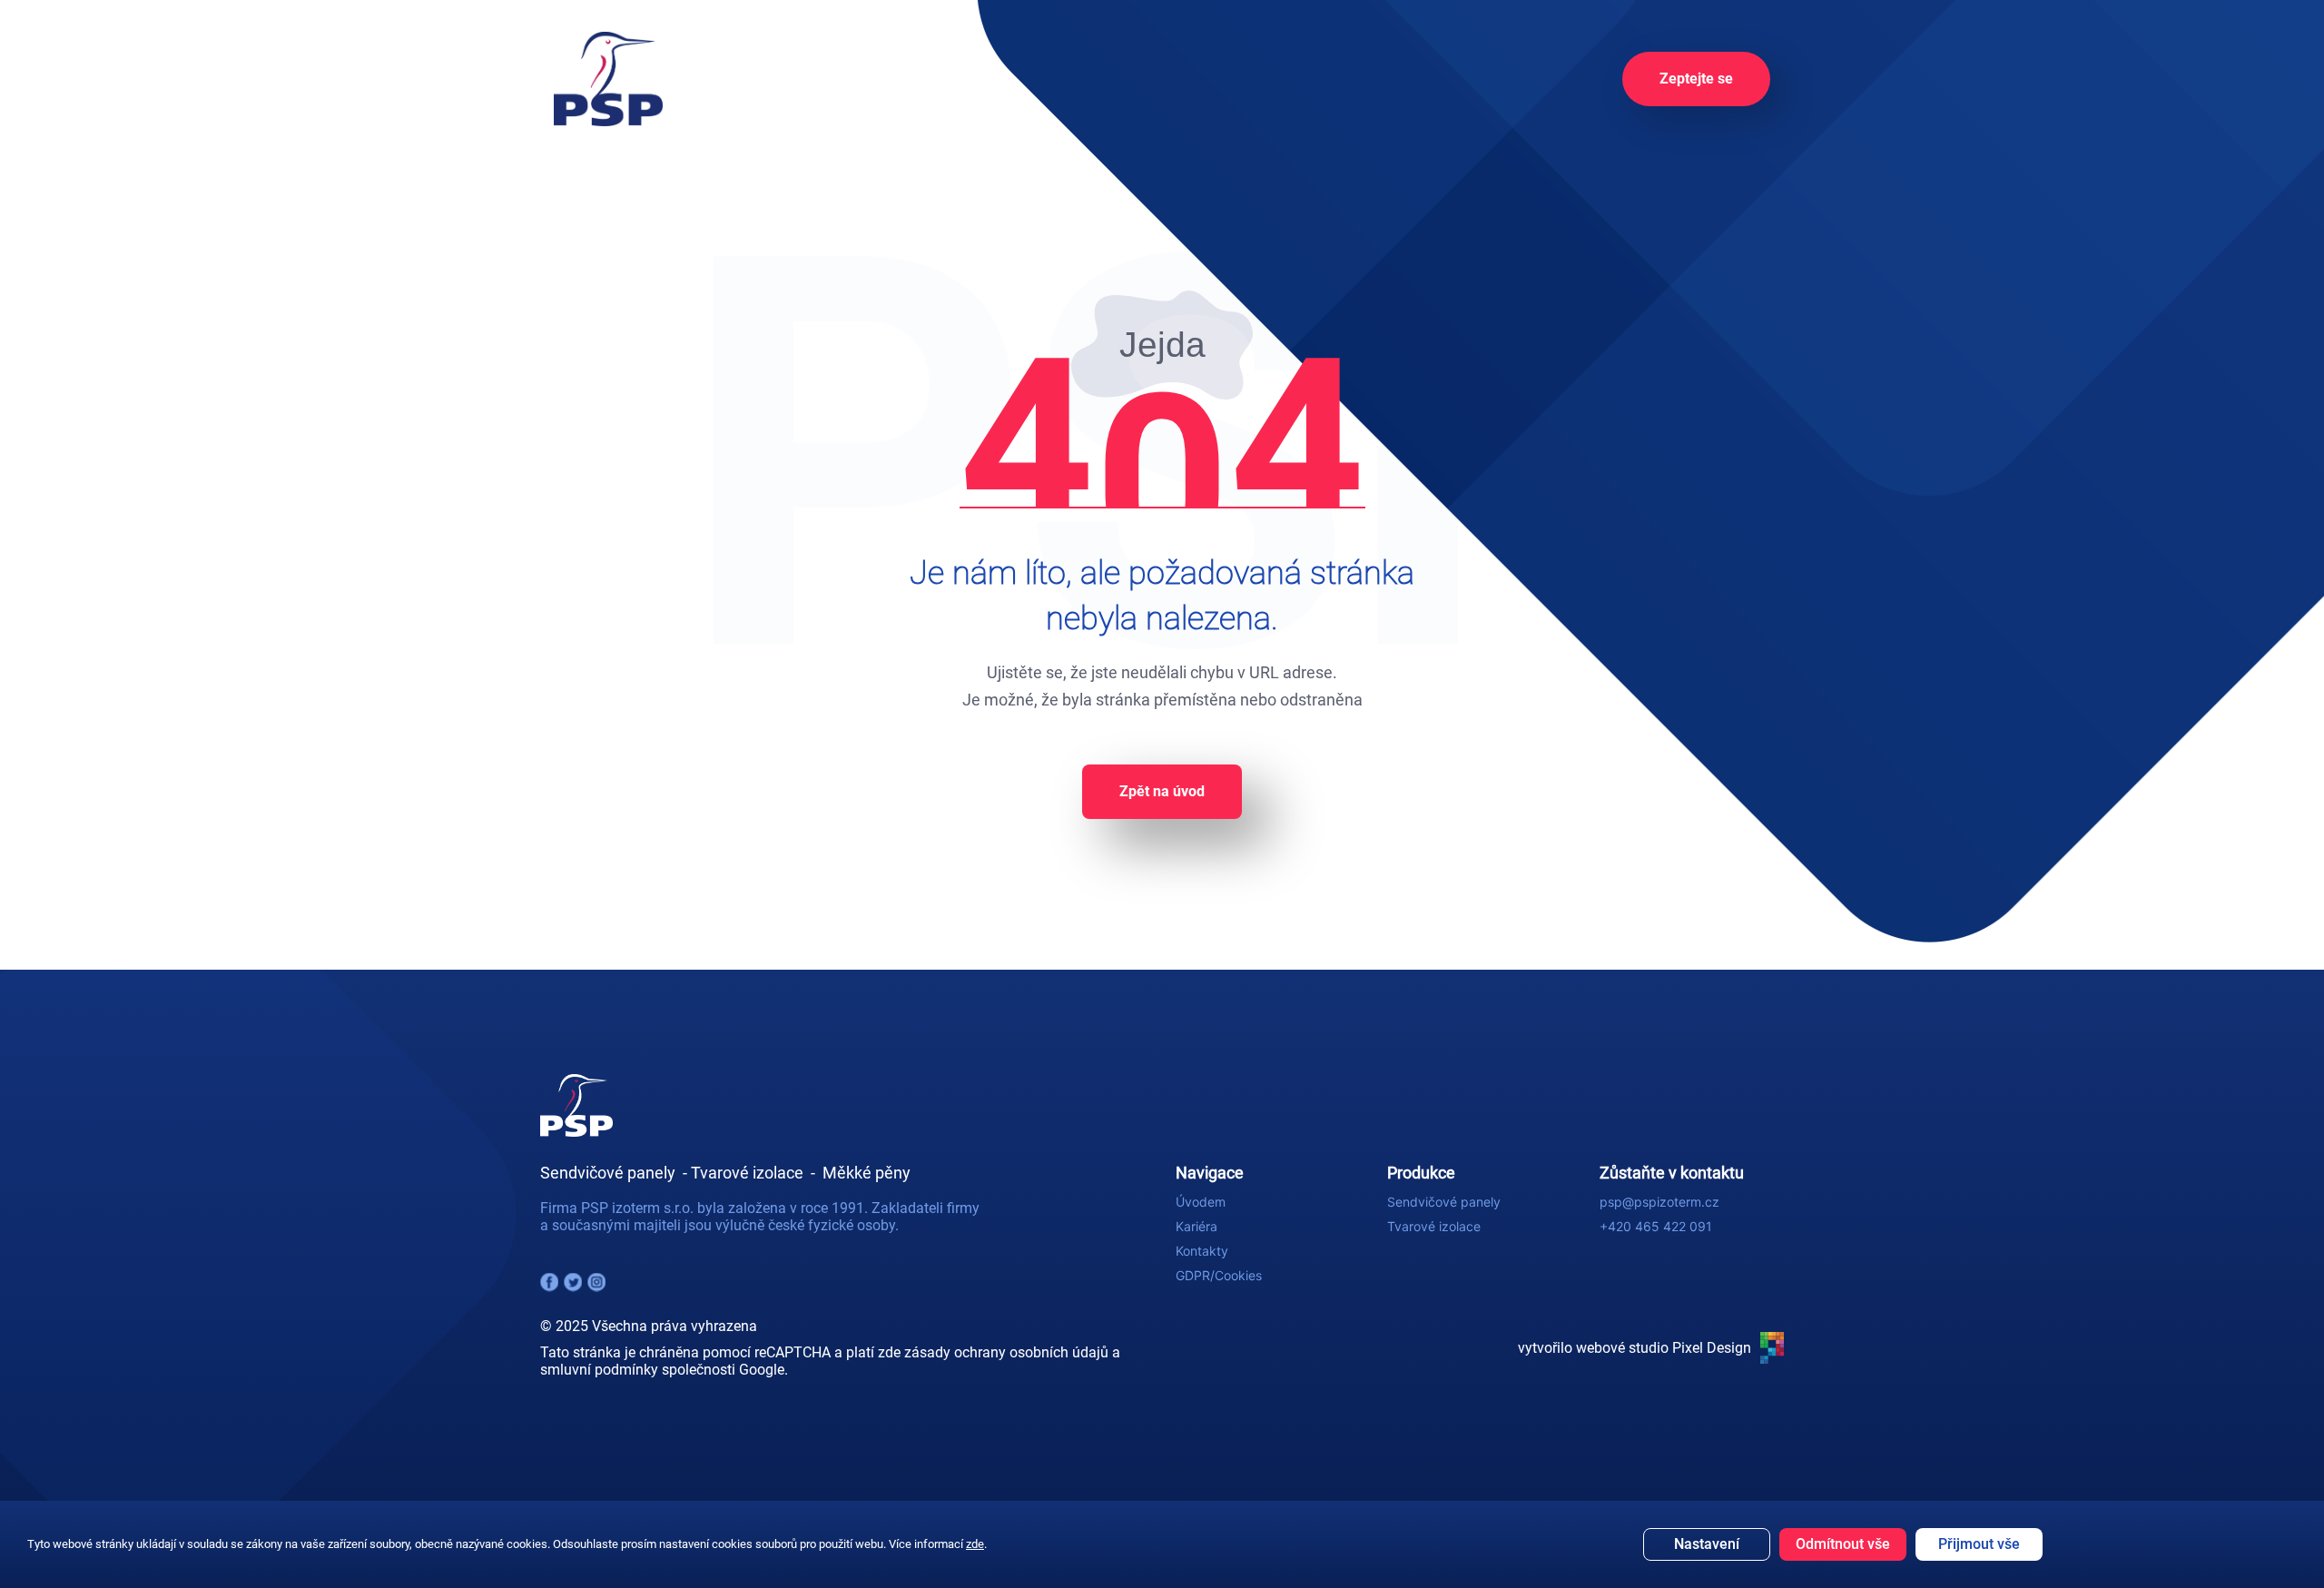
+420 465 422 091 (1656, 1226)
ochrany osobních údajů (1031, 1352)
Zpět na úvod (1162, 791)
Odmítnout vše (1843, 1544)
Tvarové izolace (1434, 1226)
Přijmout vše (1979, 1544)
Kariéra (1196, 1226)
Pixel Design (1712, 1348)
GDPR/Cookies (1219, 1275)
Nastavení (1707, 1544)
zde (975, 1544)
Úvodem (1201, 1202)
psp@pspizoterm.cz (1659, 1202)
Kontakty (1202, 1251)
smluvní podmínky (599, 1370)
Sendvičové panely (1444, 1202)
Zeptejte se (1696, 79)
